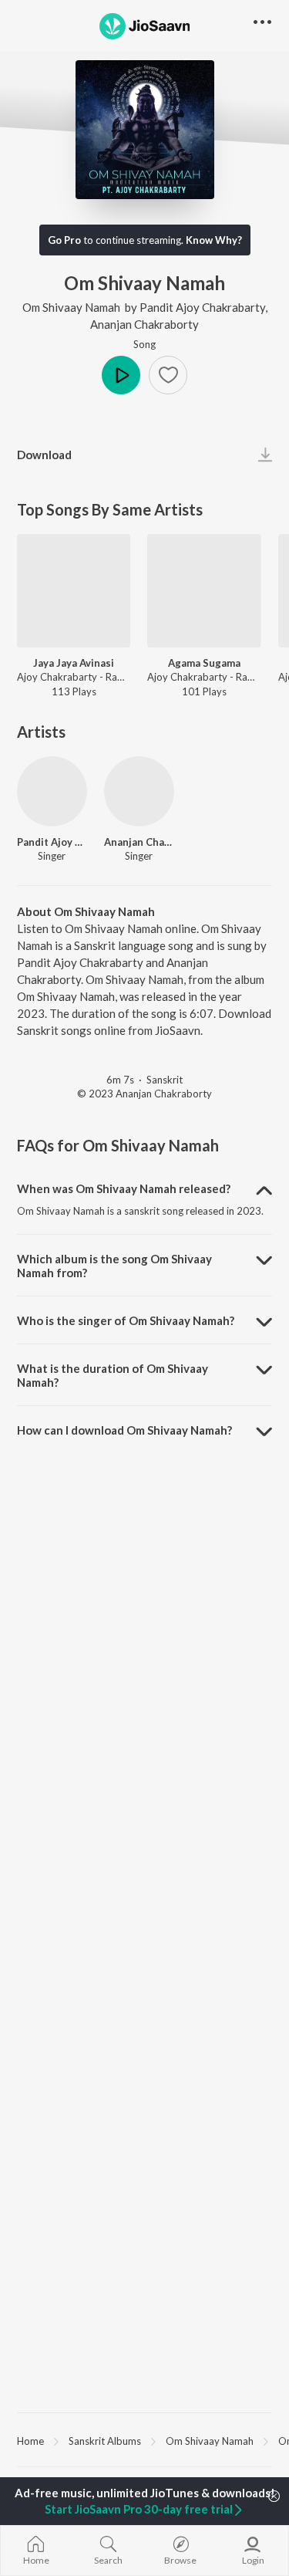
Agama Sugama (204, 663)
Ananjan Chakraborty (144, 324)
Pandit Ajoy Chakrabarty (202, 307)
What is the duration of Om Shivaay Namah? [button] (113, 1375)
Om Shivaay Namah (71, 307)
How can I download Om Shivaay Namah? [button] (124, 1430)
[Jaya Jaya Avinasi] (74, 591)
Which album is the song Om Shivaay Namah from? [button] (114, 1266)
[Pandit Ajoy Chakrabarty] (52, 791)
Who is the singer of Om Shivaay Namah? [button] (126, 1320)
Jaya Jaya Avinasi (74, 663)
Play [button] (121, 375)
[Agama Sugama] (204, 591)
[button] (168, 375)
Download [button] (44, 455)
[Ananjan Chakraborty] (139, 791)
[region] (144, 2440)
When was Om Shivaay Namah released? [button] (124, 1188)
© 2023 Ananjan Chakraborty (144, 1094)
